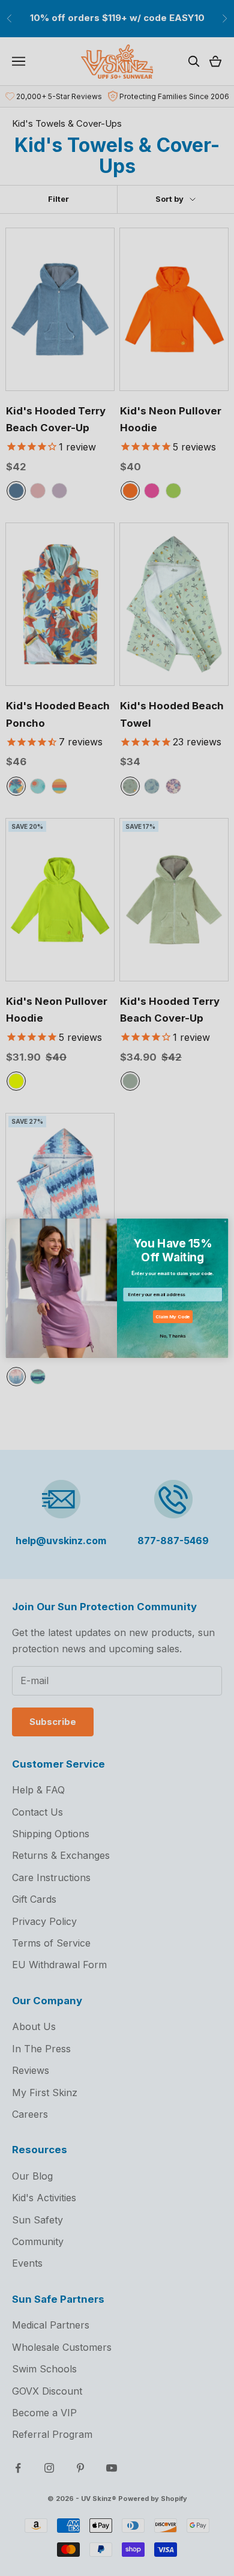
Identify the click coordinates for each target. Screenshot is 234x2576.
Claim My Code (172, 1317)
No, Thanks (172, 1336)
